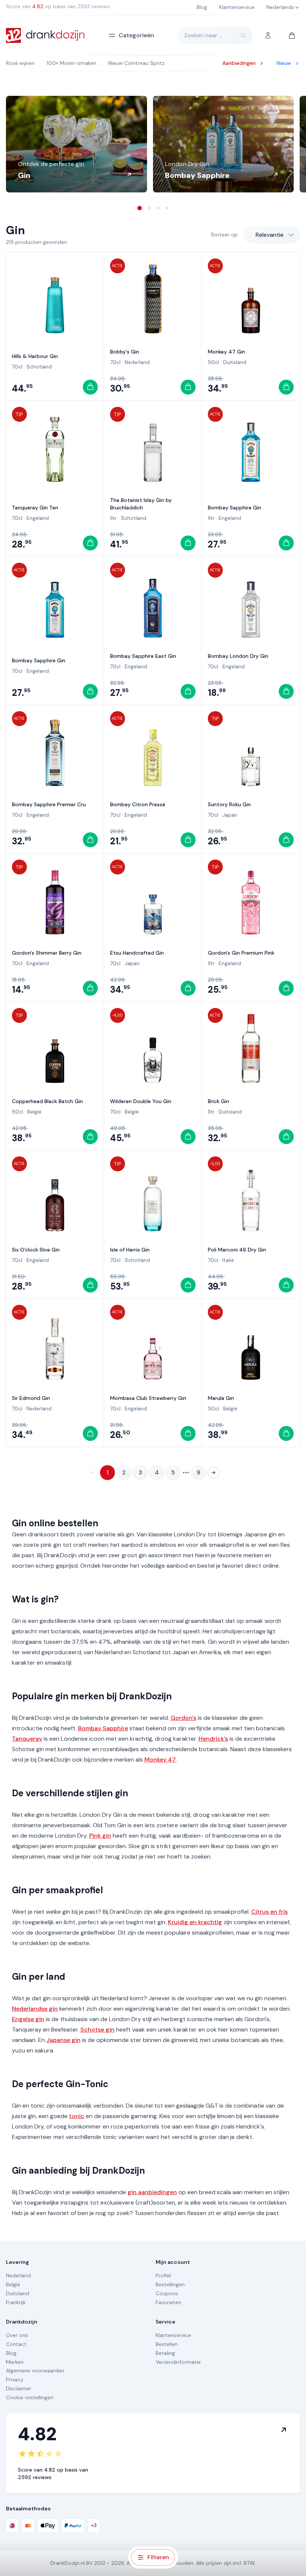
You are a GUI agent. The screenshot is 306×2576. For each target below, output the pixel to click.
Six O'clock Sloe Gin (36, 1250)
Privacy (15, 2379)
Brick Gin (218, 1101)
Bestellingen (170, 2284)
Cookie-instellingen (30, 2397)
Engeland (38, 518)
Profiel (163, 2275)
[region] (153, 144)
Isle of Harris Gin (130, 1250)
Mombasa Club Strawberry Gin (148, 1398)
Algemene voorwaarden (35, 2371)
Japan (230, 815)
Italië (228, 1260)
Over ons (17, 2335)
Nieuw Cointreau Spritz (136, 63)
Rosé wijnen (20, 63)
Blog (11, 2353)
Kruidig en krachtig (195, 1922)
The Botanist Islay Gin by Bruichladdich (141, 504)
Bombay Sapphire (103, 1728)
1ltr (113, 518)
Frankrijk (16, 2302)
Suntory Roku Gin (229, 804)
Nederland (137, 362)
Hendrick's (213, 1739)
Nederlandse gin (35, 2009)
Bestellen (167, 2344)
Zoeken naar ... (203, 35)
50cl (213, 362)
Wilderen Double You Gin (141, 1101)
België (34, 1112)
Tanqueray (27, 1739)
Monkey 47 (160, 1760)
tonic (77, 2116)
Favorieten (168, 2302)
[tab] (140, 208)
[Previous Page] (93, 1473)
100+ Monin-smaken (71, 63)
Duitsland (235, 362)
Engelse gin (28, 2019)
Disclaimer (19, 2388)
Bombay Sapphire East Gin (143, 656)
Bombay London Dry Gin (238, 656)
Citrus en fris (269, 1912)
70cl (17, 367)
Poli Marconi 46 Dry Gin (237, 1250)
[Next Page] (213, 1473)
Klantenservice (173, 2335)
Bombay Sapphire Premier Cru (49, 804)
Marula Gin (221, 1398)
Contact (16, 2344)
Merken (15, 2362)
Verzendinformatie (178, 2362)
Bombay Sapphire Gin (235, 508)
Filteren (158, 2557)
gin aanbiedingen (152, 2192)
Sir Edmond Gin (31, 1398)
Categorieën (136, 35)
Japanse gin (63, 2040)
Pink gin (100, 1836)
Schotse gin (97, 2030)
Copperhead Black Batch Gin (47, 1101)
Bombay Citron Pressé (138, 804)
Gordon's (183, 1718)
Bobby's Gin (125, 352)
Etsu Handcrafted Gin (137, 953)
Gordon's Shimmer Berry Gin (47, 953)
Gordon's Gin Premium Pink (241, 953)
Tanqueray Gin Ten (35, 508)
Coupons (167, 2293)
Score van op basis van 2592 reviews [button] (58, 6)
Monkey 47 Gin (227, 352)
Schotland (39, 367)
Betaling (165, 2353)
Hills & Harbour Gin (35, 356)
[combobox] (272, 235)
